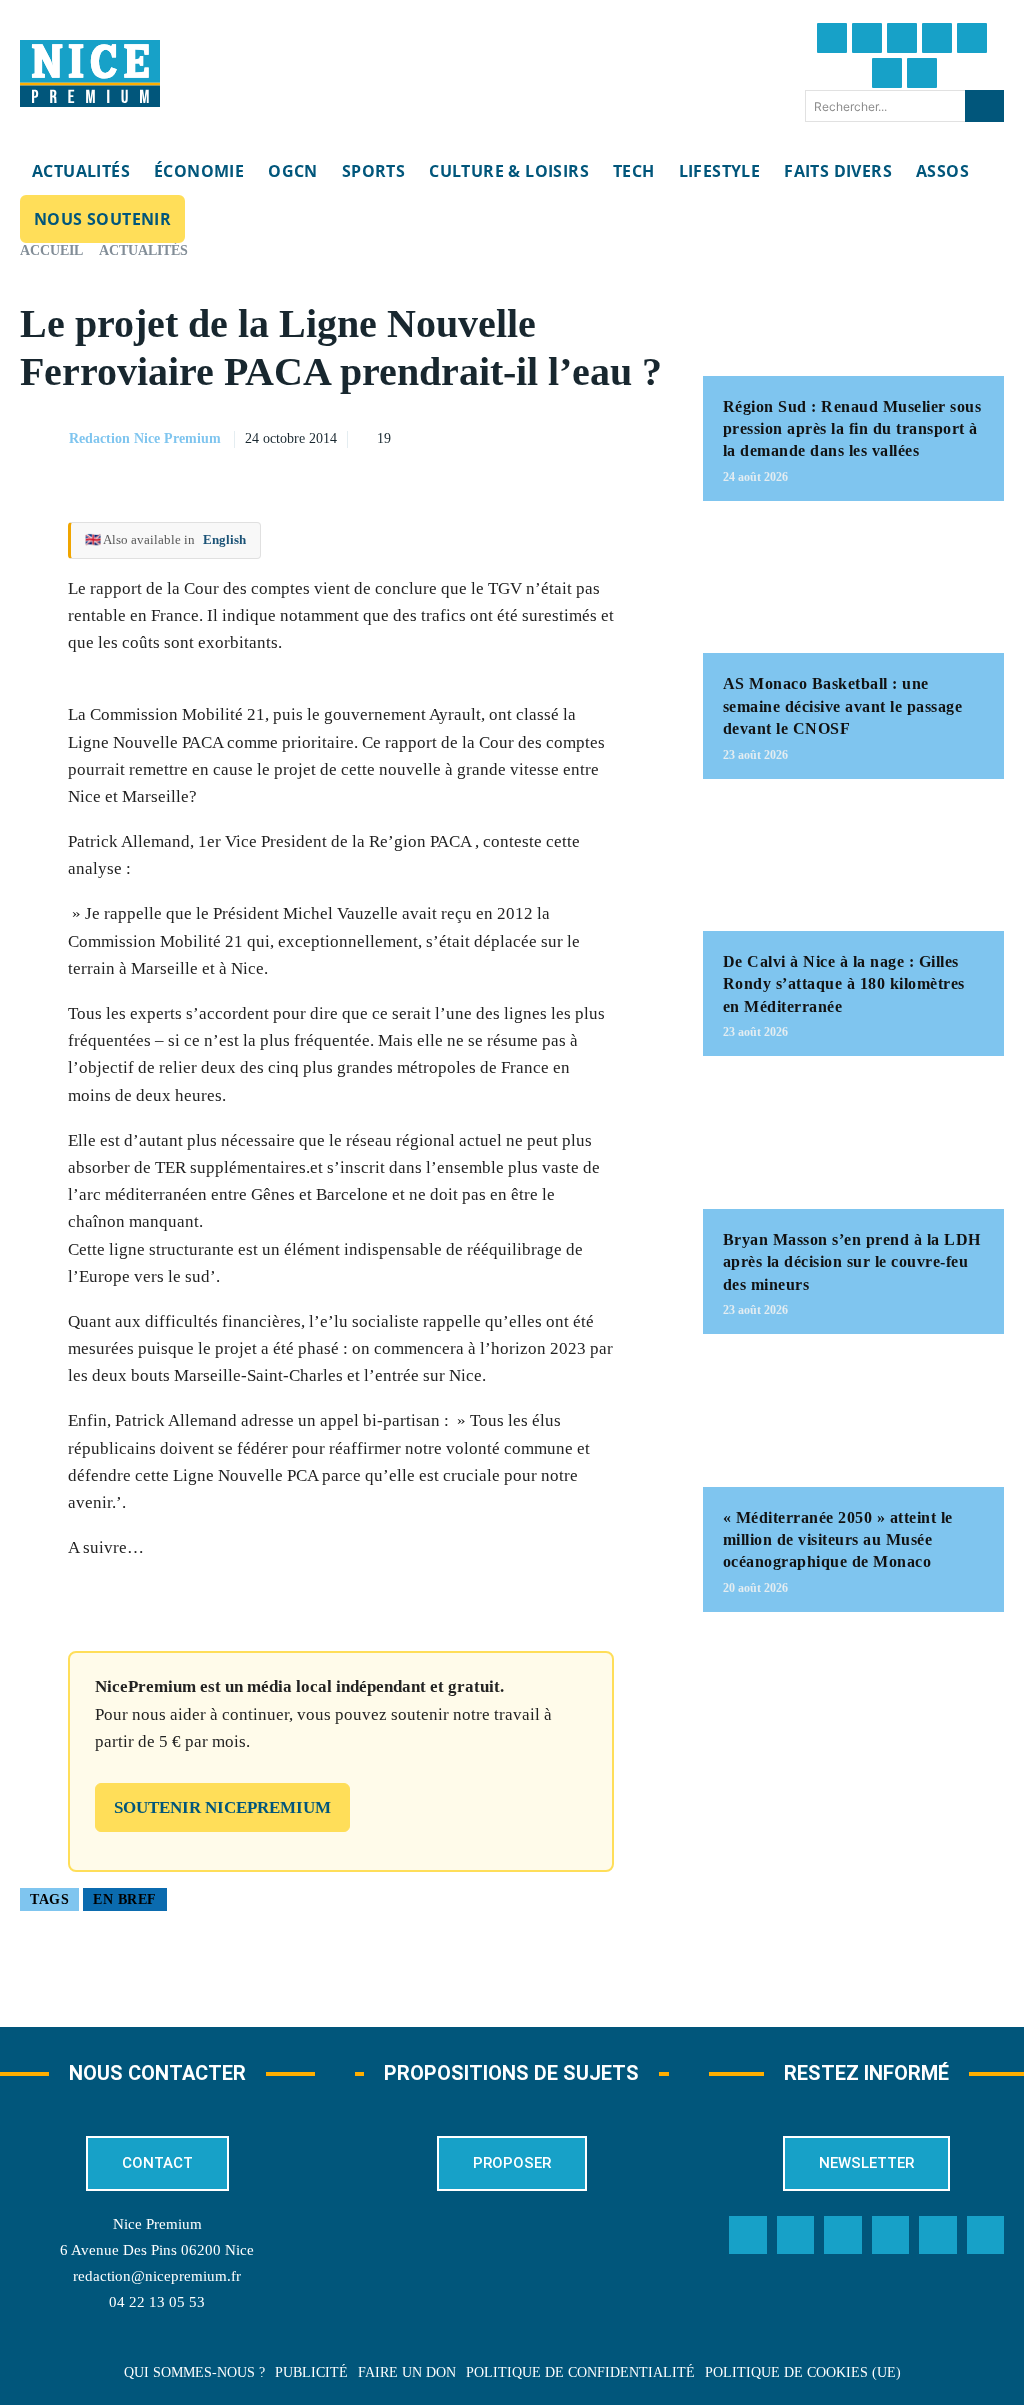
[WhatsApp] (597, 436)
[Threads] (937, 38)
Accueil (51, 250)
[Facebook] (832, 38)
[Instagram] (902, 38)
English (224, 539)
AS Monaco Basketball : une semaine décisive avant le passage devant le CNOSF (843, 706)
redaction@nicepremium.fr (157, 2276)
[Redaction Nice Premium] (43, 439)
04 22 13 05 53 (157, 2302)
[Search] (984, 106)
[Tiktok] (972, 38)
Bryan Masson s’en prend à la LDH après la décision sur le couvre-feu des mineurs (852, 1262)
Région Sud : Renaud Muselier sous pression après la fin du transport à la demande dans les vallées (852, 429)
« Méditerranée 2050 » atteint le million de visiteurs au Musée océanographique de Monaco (838, 1540)
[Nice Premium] (90, 74)
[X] (551, 436)
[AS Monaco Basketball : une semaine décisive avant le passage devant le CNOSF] (853, 587)
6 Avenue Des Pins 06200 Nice (157, 2250)
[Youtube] (922, 73)
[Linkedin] (887, 73)
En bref (125, 1899)
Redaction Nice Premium (145, 438)
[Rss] (986, 2235)
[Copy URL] (459, 436)
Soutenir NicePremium (222, 1807)
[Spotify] (938, 2235)
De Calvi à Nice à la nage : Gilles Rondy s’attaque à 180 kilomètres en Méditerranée (844, 984)
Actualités (143, 250)
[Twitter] (867, 38)
